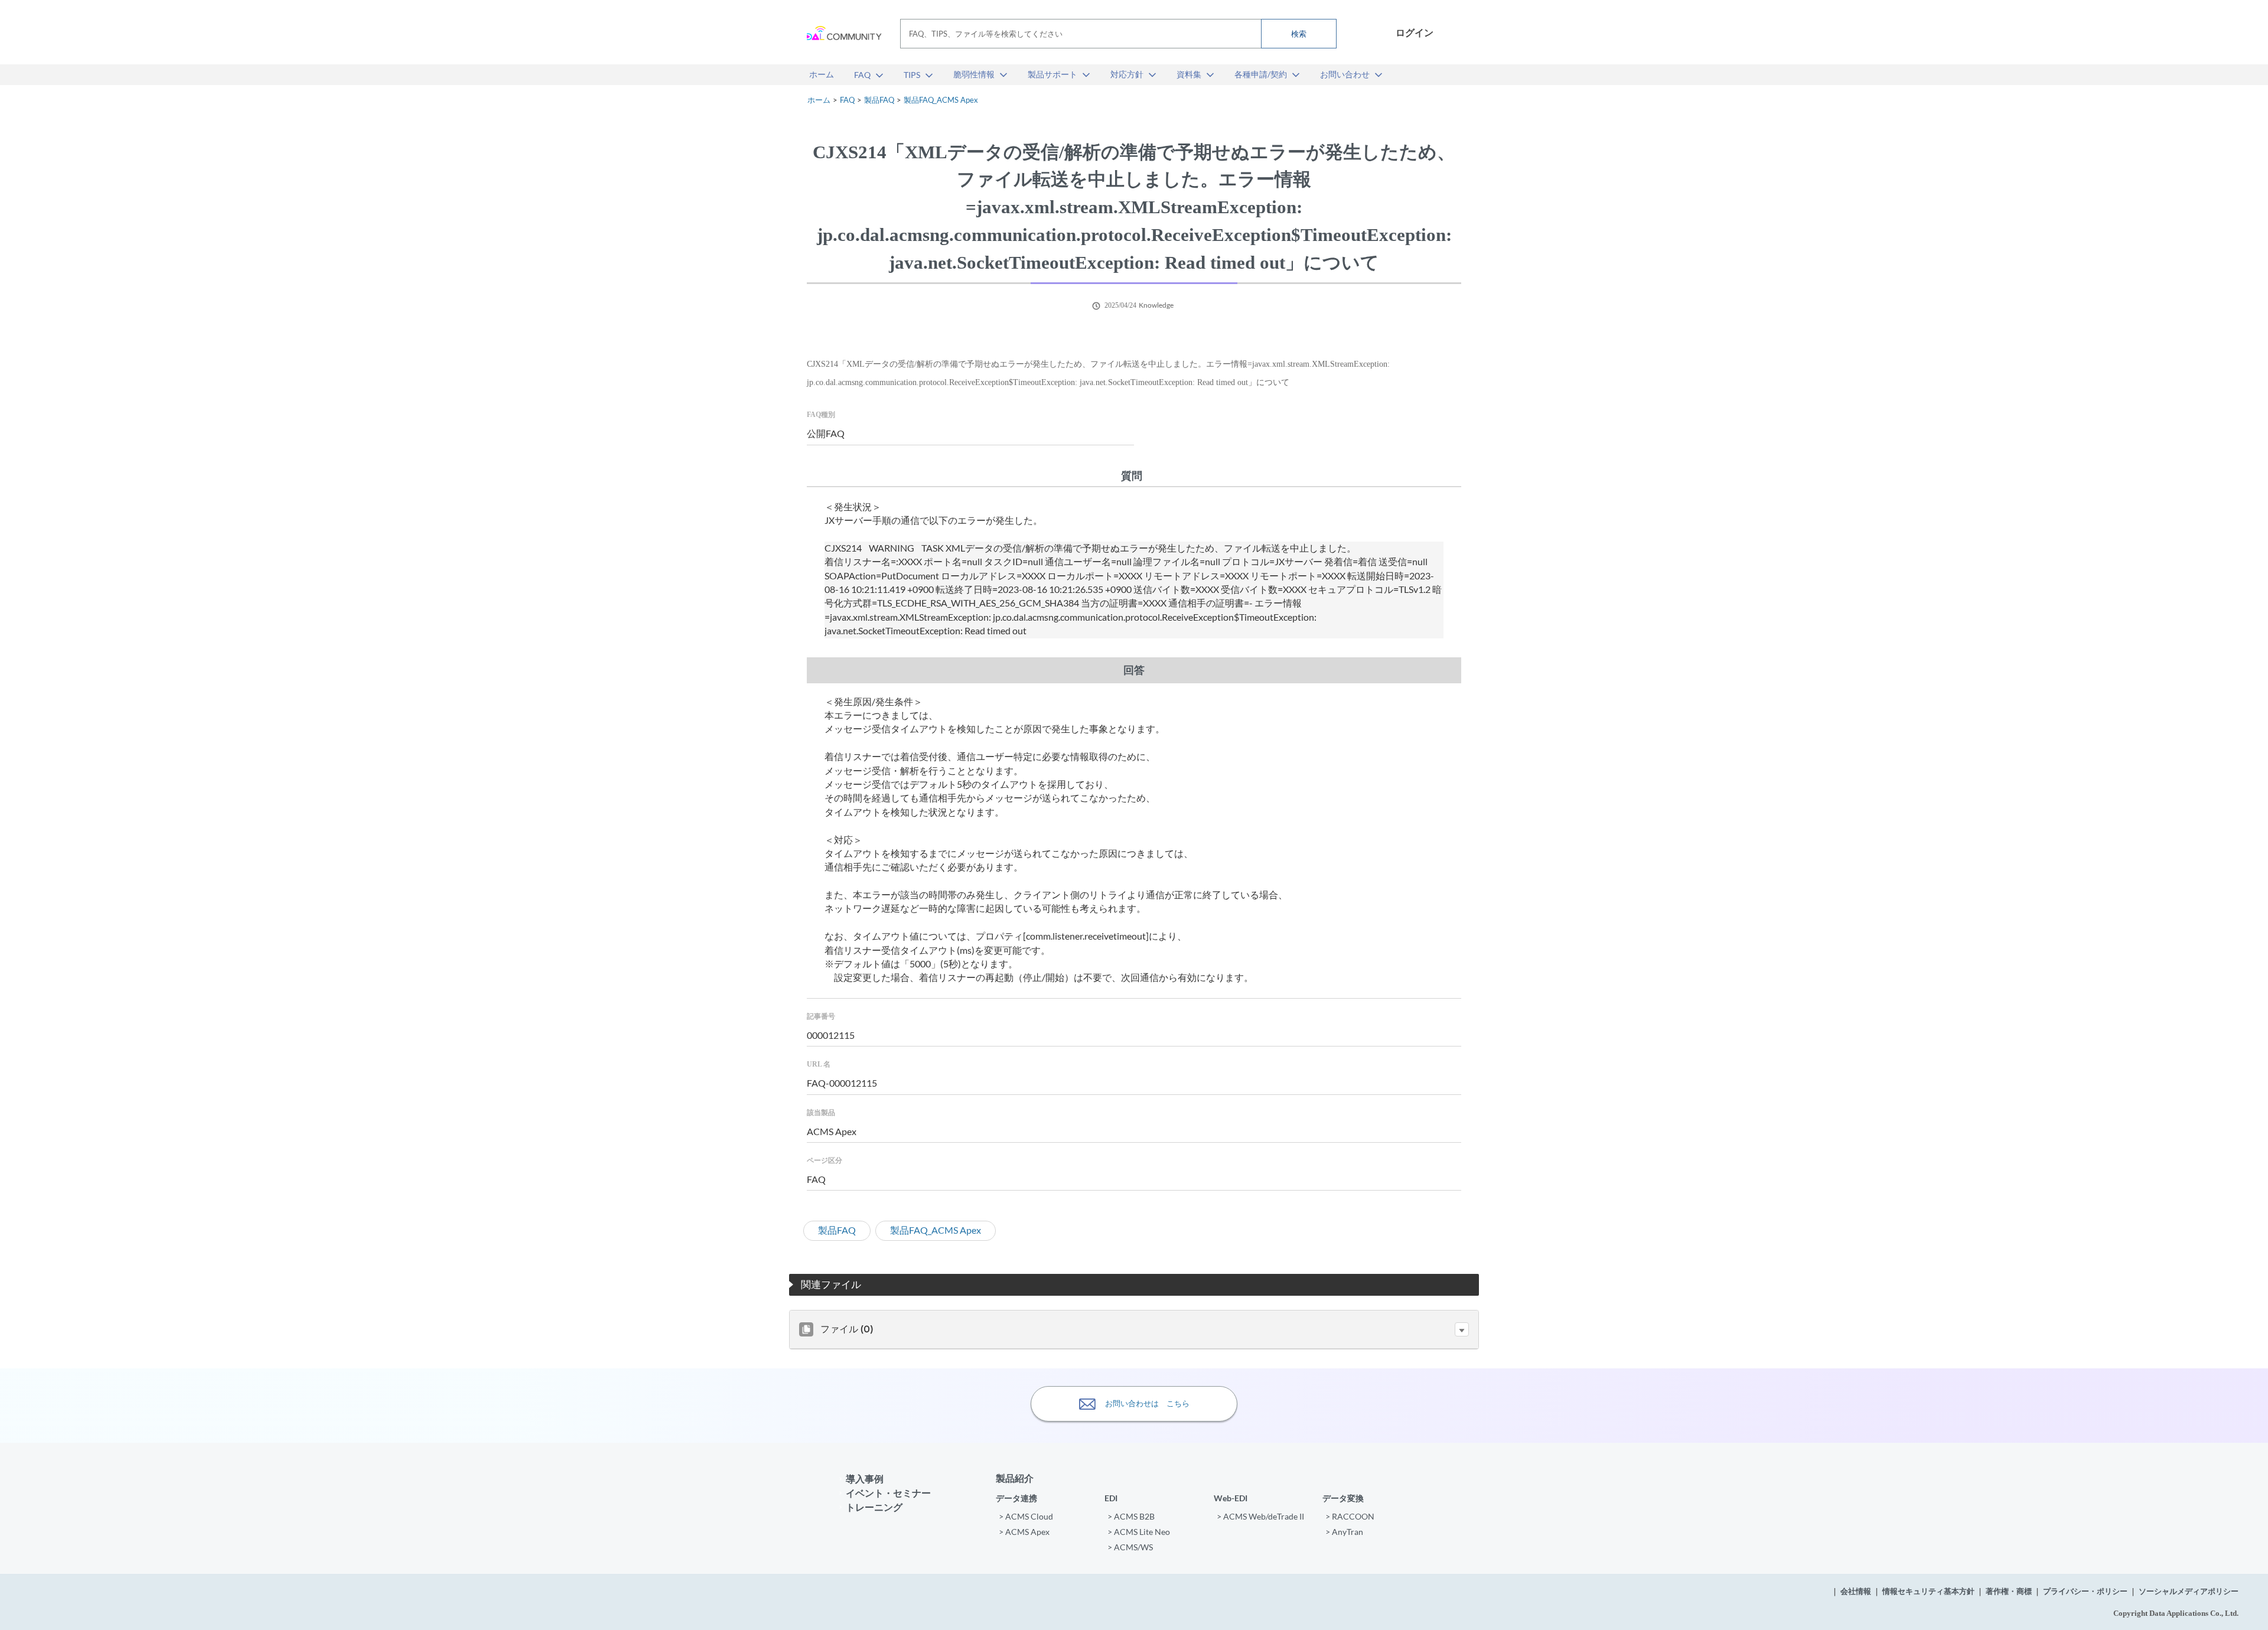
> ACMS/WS (1130, 1547)
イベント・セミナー (888, 1493)
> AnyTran (1344, 1532)
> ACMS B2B (1131, 1516)
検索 (1299, 34)
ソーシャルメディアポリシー (2189, 1591)
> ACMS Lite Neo (1139, 1532)
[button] (1462, 1329)
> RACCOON (1350, 1516)
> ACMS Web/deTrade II (1260, 1516)
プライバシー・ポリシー (2085, 1591)
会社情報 (1856, 1591)
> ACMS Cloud (1026, 1516)
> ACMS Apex (1024, 1532)
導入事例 (865, 1479)
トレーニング (874, 1507)
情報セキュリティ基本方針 (1928, 1591)
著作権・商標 (2009, 1591)
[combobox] (1118, 34)
